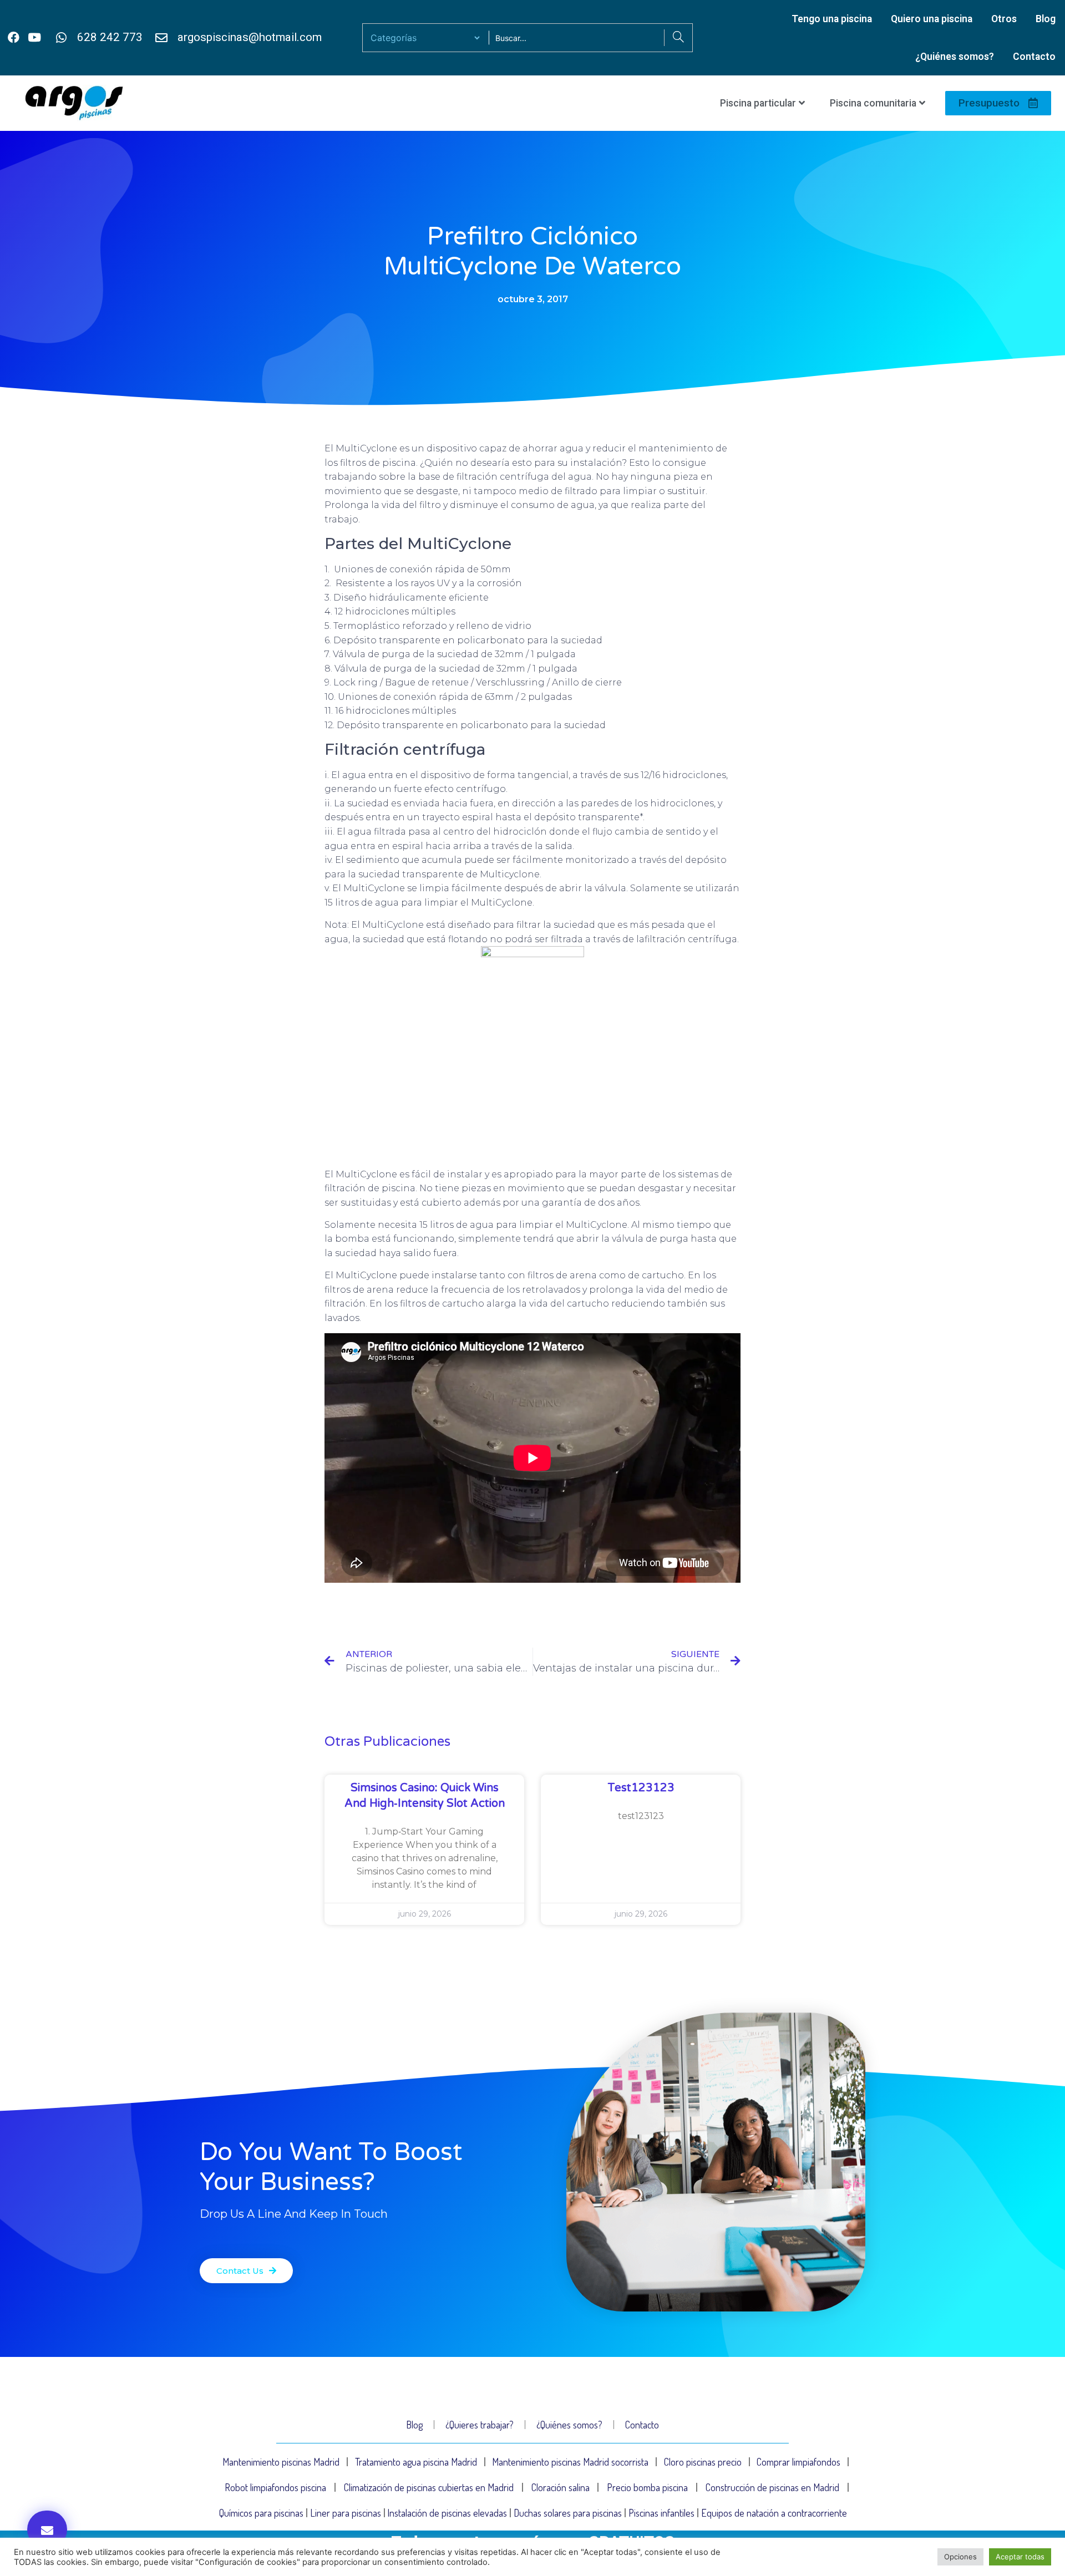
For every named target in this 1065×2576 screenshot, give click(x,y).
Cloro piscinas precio (703, 2462)
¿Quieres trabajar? (480, 2425)
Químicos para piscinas (261, 2513)
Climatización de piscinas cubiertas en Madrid (429, 2487)
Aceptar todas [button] (1020, 2557)
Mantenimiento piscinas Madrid (281, 2462)
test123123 (641, 1788)
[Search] (678, 38)
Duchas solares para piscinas (568, 2513)
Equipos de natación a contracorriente (774, 2513)
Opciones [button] (960, 2557)
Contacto (1034, 57)
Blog (1046, 19)
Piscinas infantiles (661, 2513)
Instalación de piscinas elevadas (447, 2513)
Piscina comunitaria (873, 103)
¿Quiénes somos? (955, 57)
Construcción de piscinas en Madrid (772, 2487)
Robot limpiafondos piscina (275, 2487)
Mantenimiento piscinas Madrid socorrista (570, 2462)
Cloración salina (561, 2487)
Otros (1004, 19)
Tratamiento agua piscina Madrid (416, 2462)
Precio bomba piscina (647, 2487)
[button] (47, 2529)
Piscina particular (758, 103)
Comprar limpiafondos (798, 2462)
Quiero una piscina (932, 19)
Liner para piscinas (346, 2513)
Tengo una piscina (832, 19)
